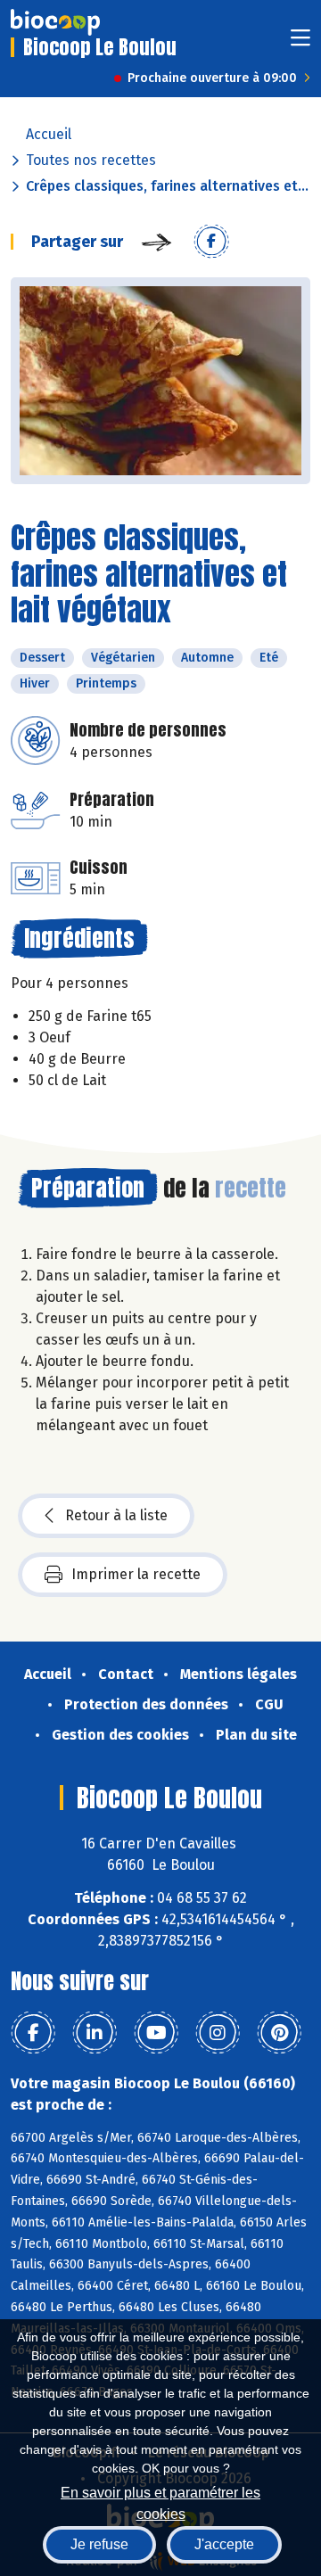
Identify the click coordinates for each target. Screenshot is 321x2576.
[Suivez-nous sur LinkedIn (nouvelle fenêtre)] (95, 2033)
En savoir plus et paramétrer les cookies (160, 2502)
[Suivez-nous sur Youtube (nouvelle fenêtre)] (156, 2033)
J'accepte (224, 2544)
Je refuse (99, 2544)
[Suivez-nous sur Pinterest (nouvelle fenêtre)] (279, 2033)
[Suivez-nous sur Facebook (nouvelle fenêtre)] (33, 2033)
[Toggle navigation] (300, 43)
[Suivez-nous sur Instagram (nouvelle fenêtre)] (218, 2033)
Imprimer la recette (136, 1574)
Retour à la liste (116, 1515)
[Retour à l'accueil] (55, 22)
